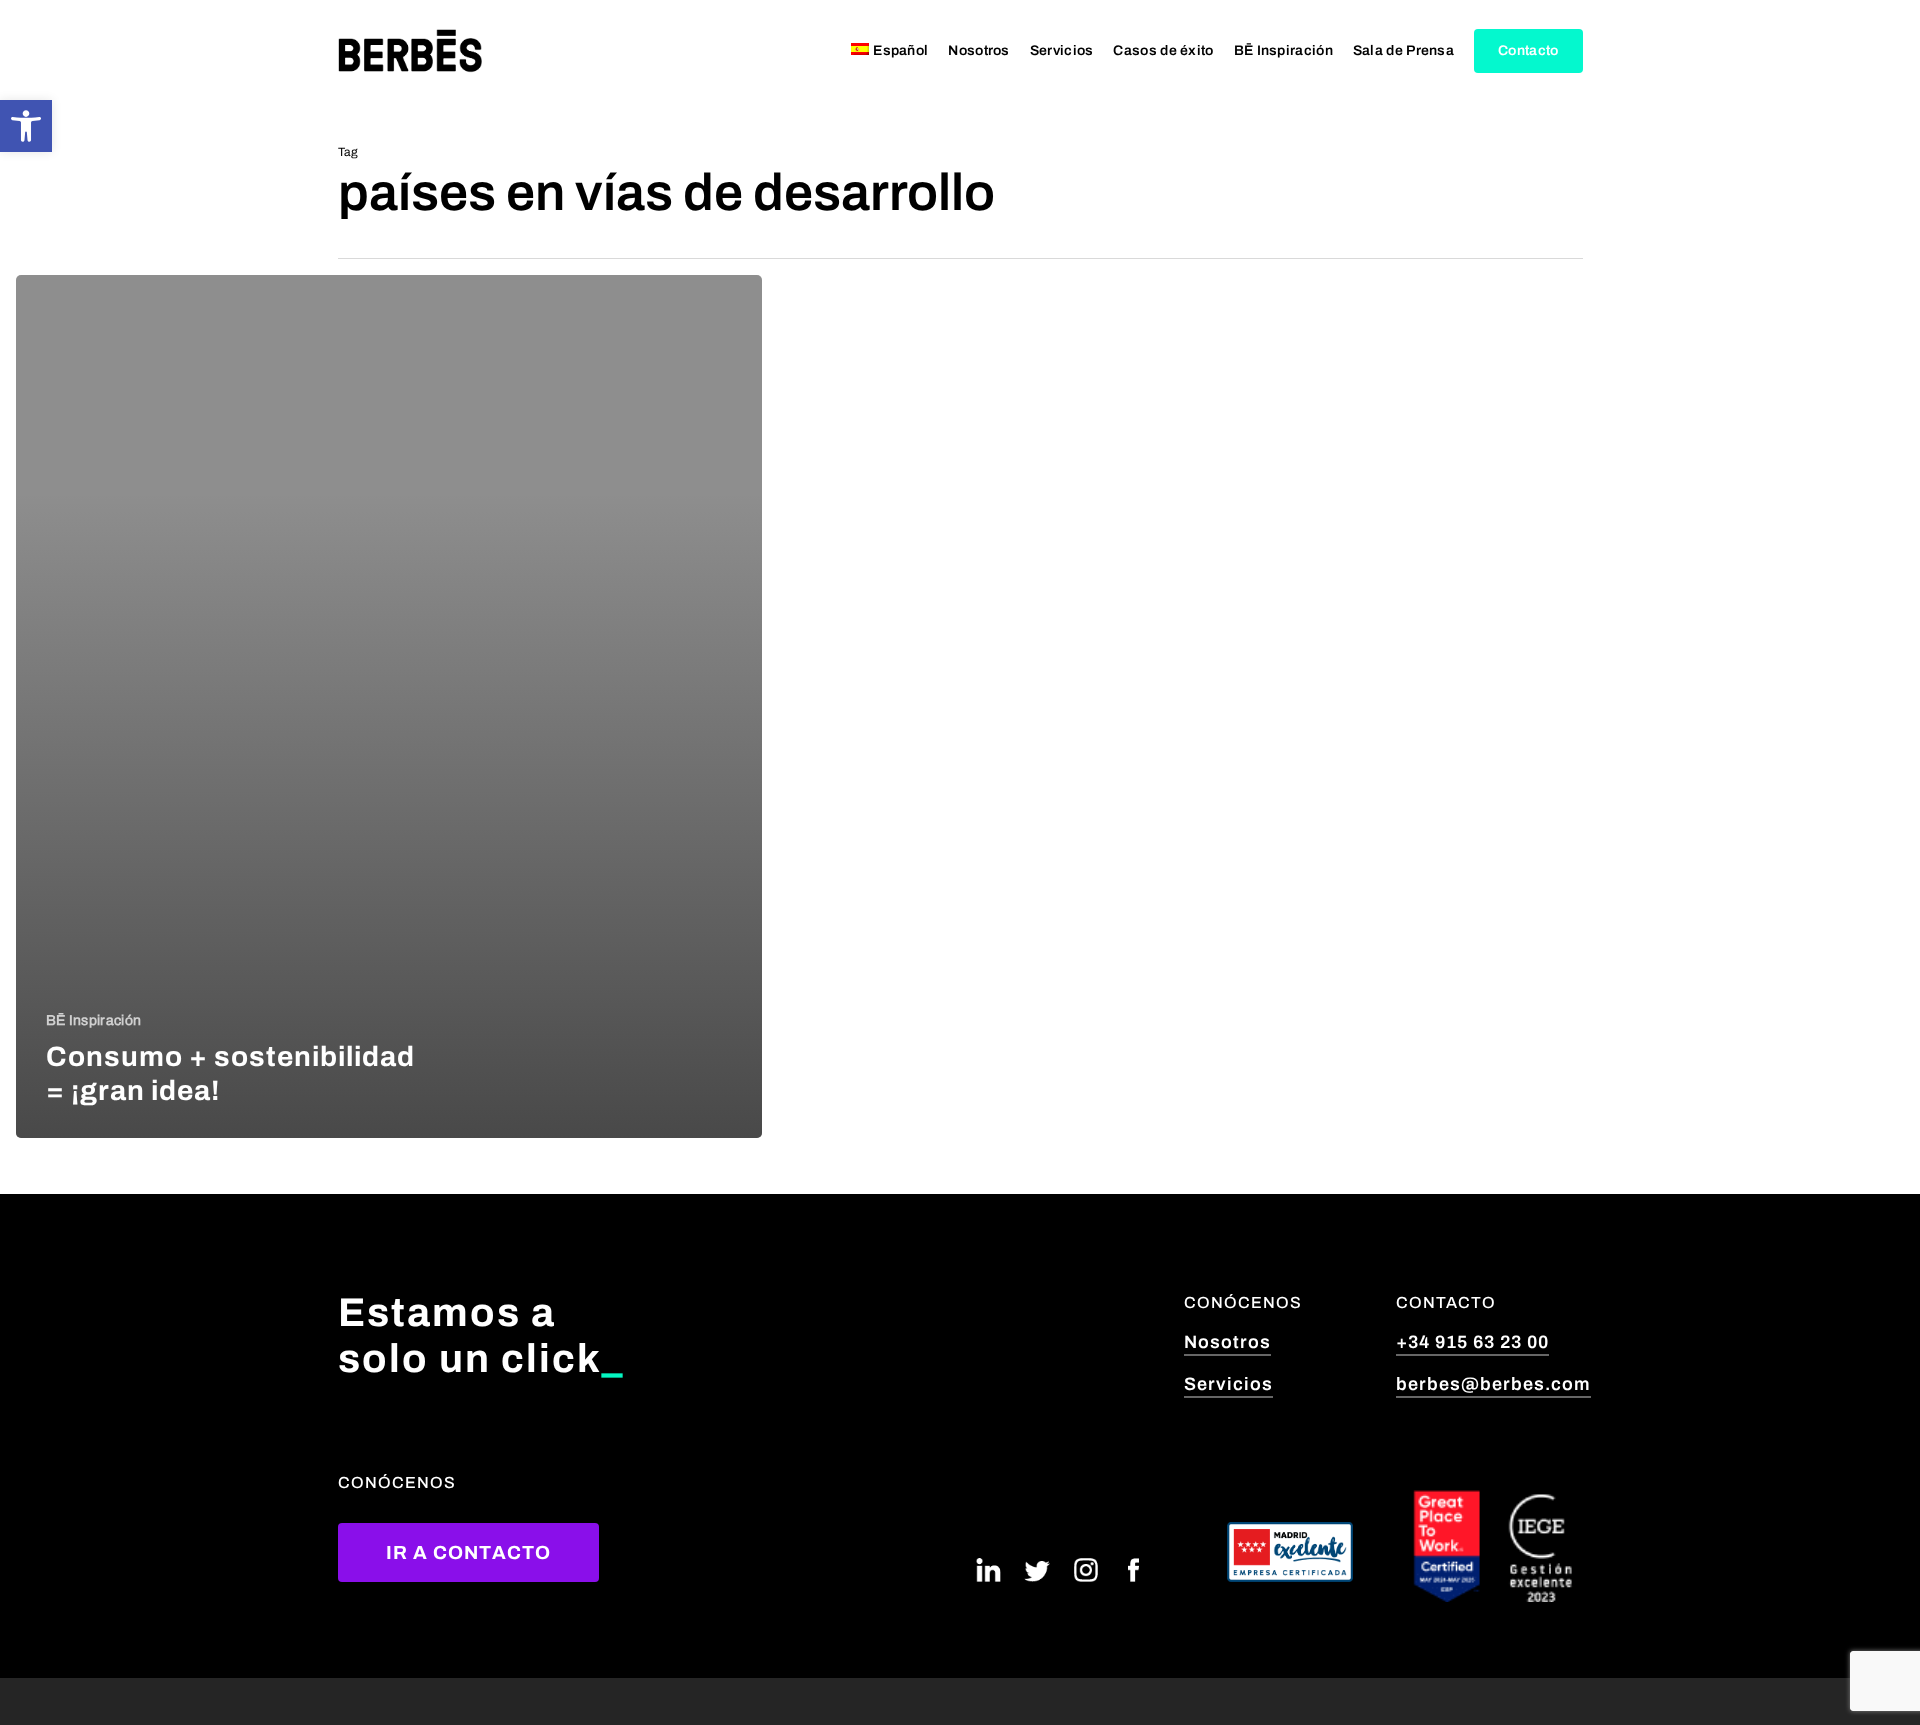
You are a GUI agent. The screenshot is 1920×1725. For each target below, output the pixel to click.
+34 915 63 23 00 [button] (1472, 1342)
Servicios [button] (1228, 1384)
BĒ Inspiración (93, 1020)
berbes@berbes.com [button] (1493, 1384)
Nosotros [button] (1227, 1342)
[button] (26, 126)
